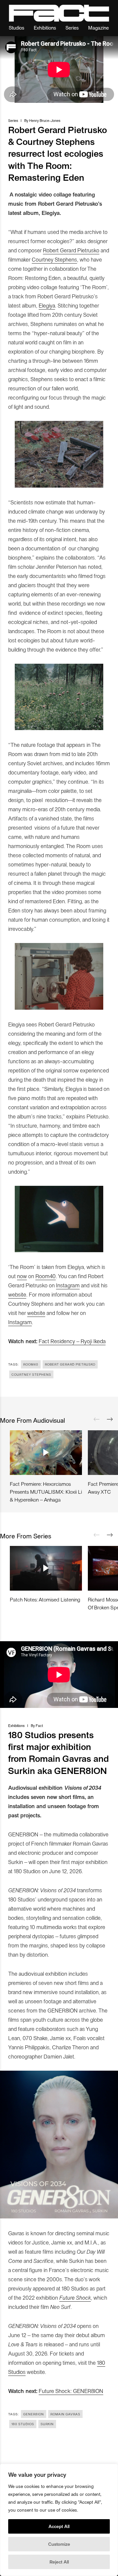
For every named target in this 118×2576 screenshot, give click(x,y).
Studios (17, 27)
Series (72, 27)
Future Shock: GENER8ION (71, 2391)
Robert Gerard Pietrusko (71, 250)
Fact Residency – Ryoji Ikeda (72, 1341)
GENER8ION (34, 2414)
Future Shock (75, 2297)
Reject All (59, 2562)
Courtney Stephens (54, 259)
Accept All (59, 2526)
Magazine (98, 27)
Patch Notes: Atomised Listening (45, 1599)
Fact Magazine (59, 13)
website (17, 1294)
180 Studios (23, 2424)
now (22, 1276)
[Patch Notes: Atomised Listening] (46, 1568)
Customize (59, 2544)
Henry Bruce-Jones (45, 120)
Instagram (68, 1285)
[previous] (97, 1419)
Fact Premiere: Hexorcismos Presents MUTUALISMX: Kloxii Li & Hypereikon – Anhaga (46, 1492)
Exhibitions (45, 27)
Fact (39, 1725)
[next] (110, 1419)
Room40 (46, 1276)
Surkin (47, 2424)
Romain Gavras (65, 2414)
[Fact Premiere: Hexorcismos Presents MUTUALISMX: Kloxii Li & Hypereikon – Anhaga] (46, 1453)
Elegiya (47, 305)
